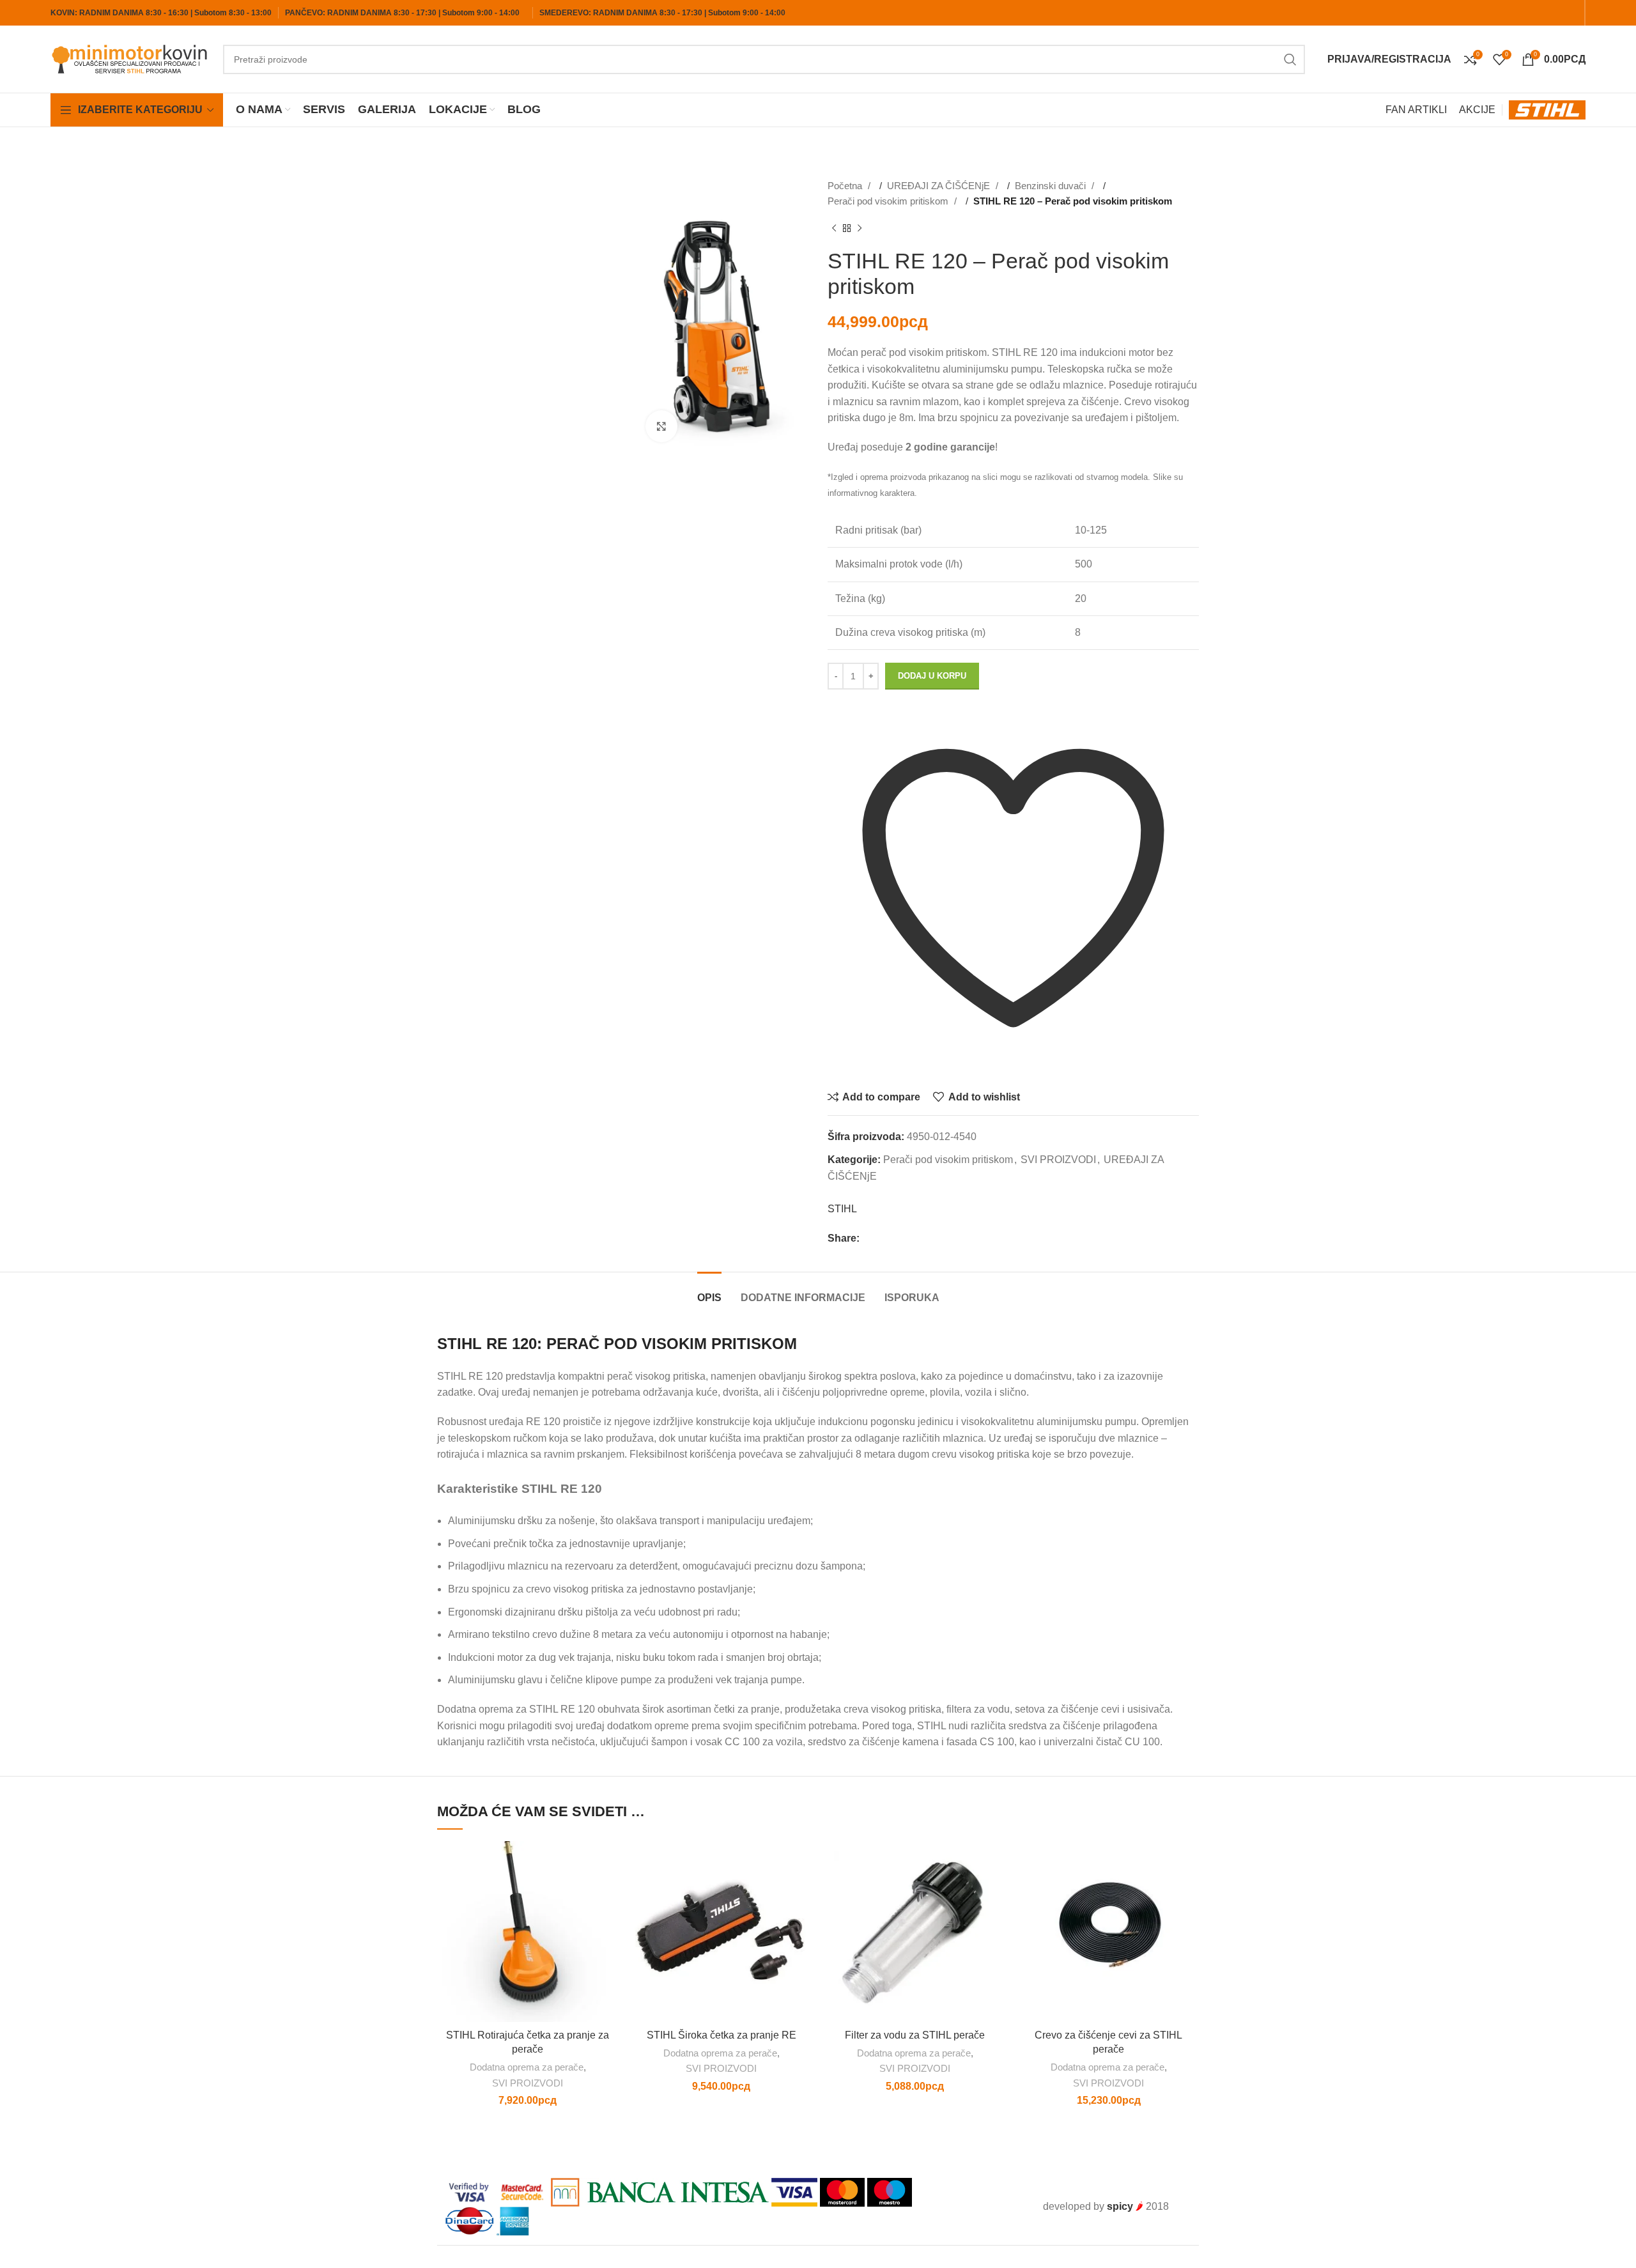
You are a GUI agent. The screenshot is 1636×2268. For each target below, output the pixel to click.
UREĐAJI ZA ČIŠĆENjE (940, 186)
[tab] (709, 1291)
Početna (846, 186)
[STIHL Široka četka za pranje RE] (721, 1932)
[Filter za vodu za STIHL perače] (915, 1932)
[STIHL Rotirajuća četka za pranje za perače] (528, 1932)
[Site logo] (130, 58)
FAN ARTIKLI (1416, 110)
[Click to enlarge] (661, 426)
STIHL (842, 1209)
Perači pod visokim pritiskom (889, 201)
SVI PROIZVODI (1058, 1160)
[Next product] (860, 229)
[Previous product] (834, 229)
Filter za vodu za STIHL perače (915, 2035)
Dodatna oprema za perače (527, 2067)
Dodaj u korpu (932, 676)
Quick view (608, 1919)
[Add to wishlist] (608, 1862)
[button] (608, 1891)
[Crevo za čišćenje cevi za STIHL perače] (1108, 1932)
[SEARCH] (1290, 59)
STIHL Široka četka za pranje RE (722, 2035)
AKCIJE (1477, 110)
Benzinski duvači (1052, 186)
